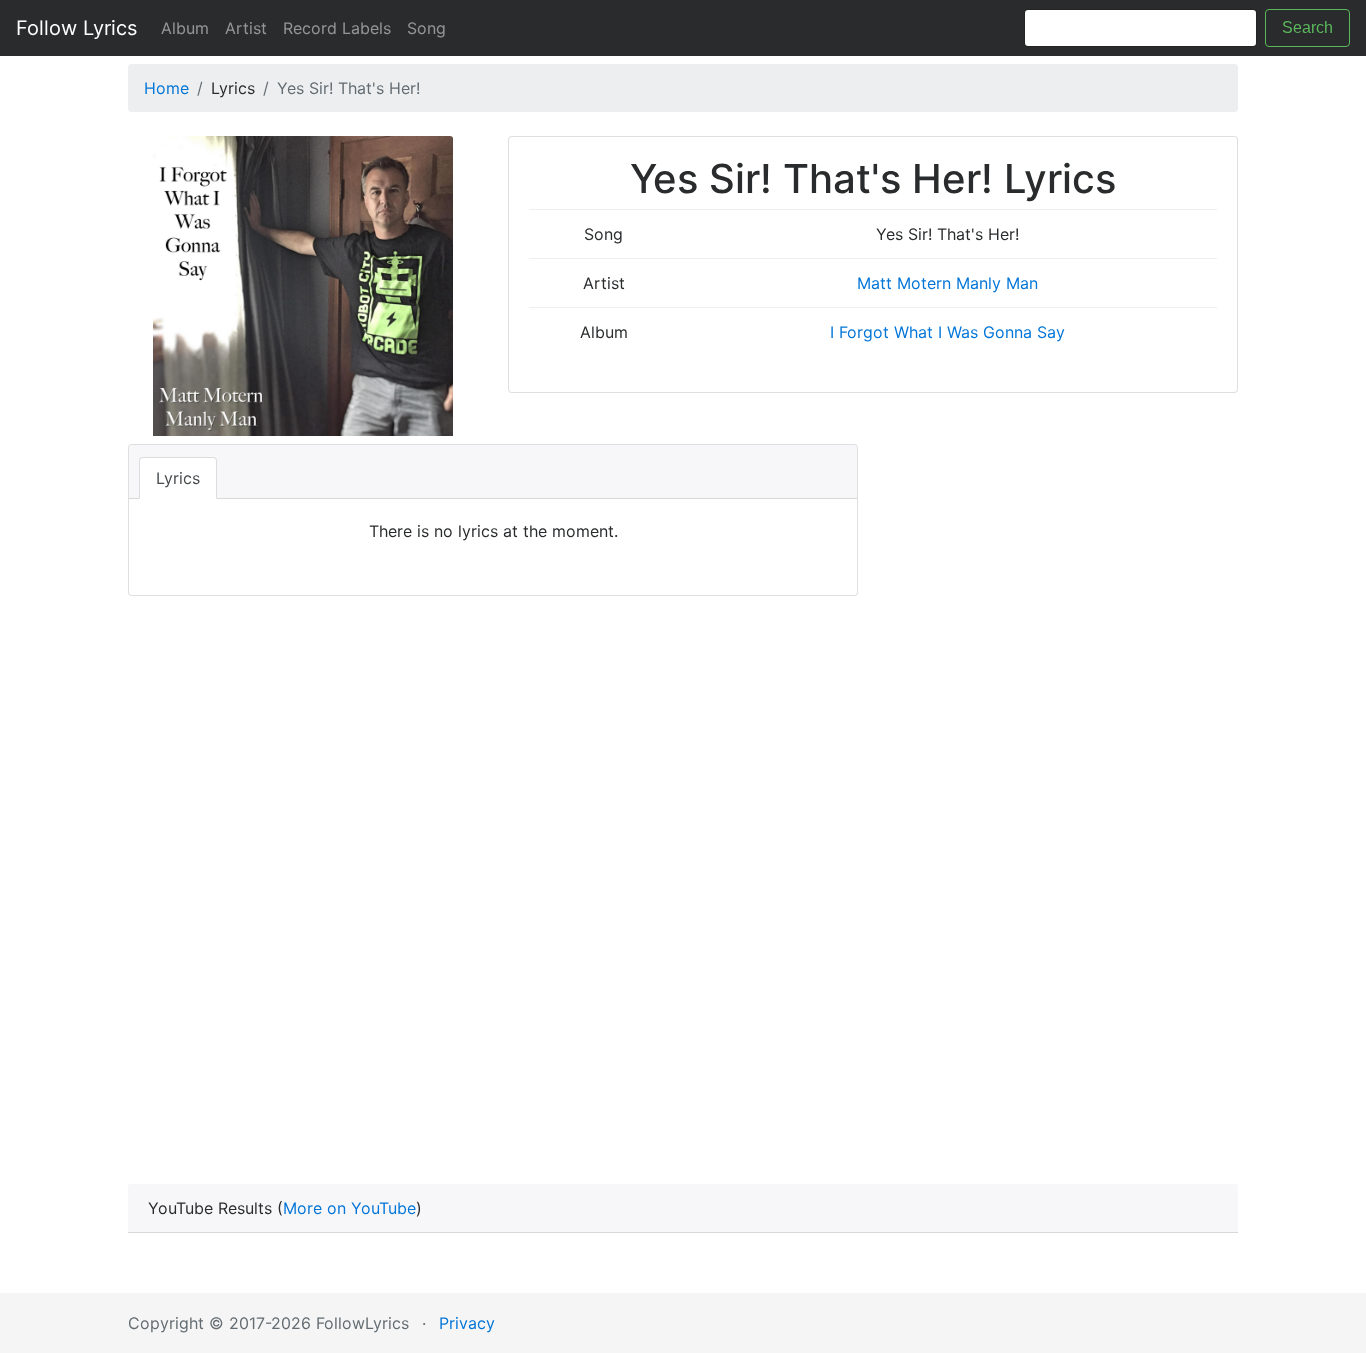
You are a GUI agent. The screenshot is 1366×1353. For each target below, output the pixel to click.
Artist (246, 28)
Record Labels (337, 28)
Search (1307, 27)
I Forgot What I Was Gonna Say (947, 332)
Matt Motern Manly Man (947, 283)
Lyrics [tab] (178, 478)
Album (185, 28)
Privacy (467, 1323)
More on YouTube (349, 1208)
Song (426, 28)
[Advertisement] (683, 886)
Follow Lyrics (76, 28)
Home (166, 88)
